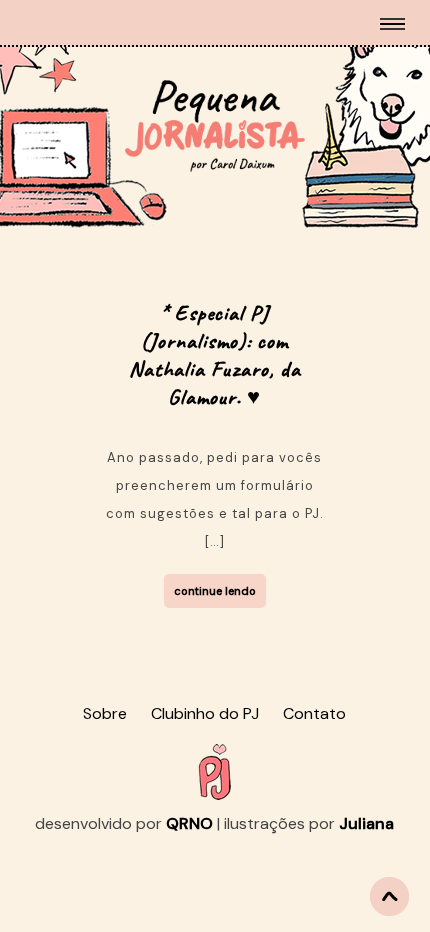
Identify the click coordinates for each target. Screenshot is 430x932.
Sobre (105, 713)
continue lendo (215, 591)
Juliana (366, 823)
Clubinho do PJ (205, 713)
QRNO (189, 823)
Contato (314, 713)
